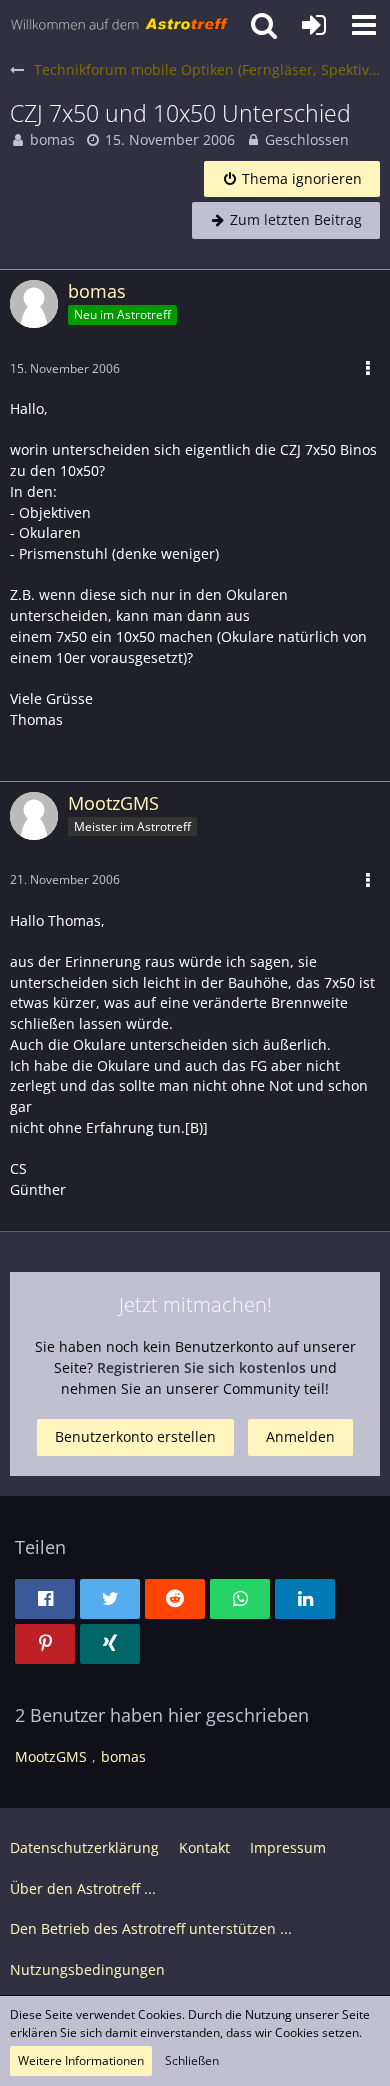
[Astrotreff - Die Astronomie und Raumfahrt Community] (120, 25)
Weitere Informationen (81, 2060)
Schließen (192, 2060)
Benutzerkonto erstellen (135, 1436)
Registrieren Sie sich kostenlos (201, 1367)
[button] (364, 25)
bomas (52, 139)
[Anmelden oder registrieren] (314, 25)
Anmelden (300, 1436)
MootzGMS (51, 1756)
